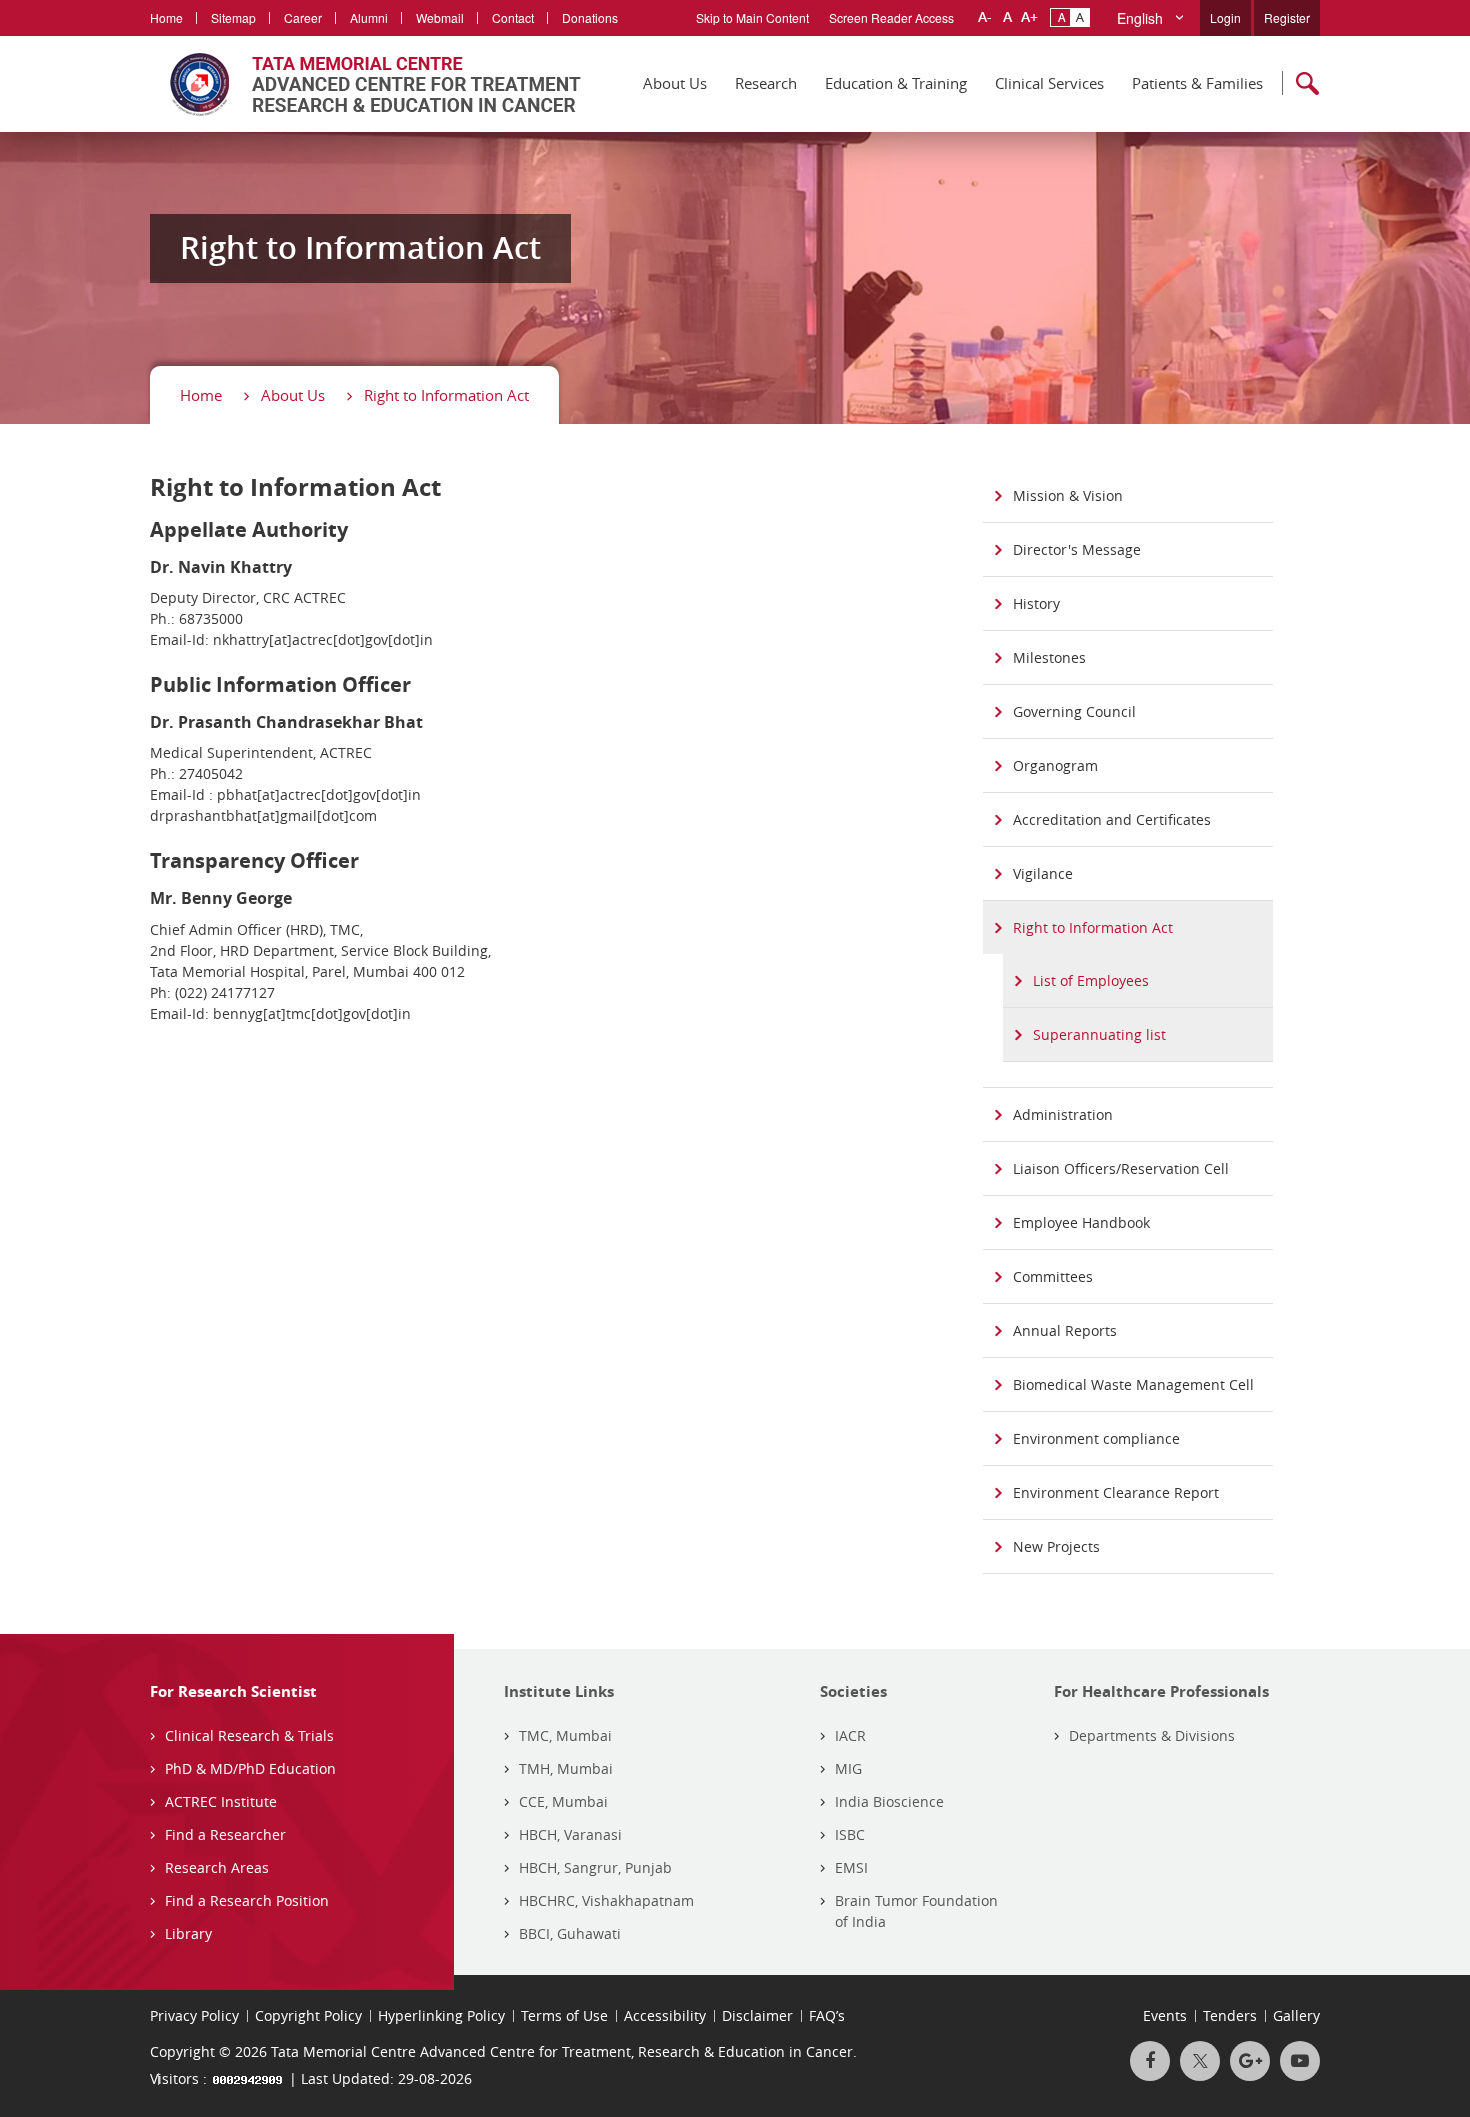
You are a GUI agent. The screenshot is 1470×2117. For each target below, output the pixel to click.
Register (1287, 17)
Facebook (1150, 2061)
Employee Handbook (1081, 1222)
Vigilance (1043, 873)
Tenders (1230, 2015)
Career (303, 17)
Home (166, 17)
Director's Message (1077, 549)
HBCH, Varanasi (570, 1834)
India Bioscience (889, 1801)
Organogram (1055, 765)
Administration (1063, 1114)
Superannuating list (1099, 1034)
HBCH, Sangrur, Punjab (595, 1867)
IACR (850, 1735)
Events (1165, 2015)
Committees (1053, 1276)
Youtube (1300, 2061)
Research (766, 83)
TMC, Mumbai (565, 1735)
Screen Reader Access (891, 17)
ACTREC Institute (221, 1801)
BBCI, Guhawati (570, 1933)
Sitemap (233, 17)
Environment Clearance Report (1116, 1492)
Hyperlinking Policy (441, 2015)
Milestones (1049, 657)
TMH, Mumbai (566, 1768)
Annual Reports (1065, 1330)
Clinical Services (1049, 83)
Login (1225, 17)
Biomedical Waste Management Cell (1133, 1384)
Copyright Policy (308, 2015)
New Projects (1056, 1546)
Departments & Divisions (1152, 1735)
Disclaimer (757, 2015)
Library (188, 1933)
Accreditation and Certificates (1112, 819)
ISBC (850, 1834)
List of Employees (1091, 980)
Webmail (440, 17)
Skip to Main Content (752, 17)
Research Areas (217, 1867)
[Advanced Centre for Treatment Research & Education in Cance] (365, 84)
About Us (675, 83)
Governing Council (1074, 711)
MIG (848, 1768)
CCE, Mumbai (563, 1801)
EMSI (851, 1867)
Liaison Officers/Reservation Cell (1121, 1168)
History (1036, 603)
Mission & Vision (1068, 495)
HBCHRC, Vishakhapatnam (606, 1900)
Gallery (1296, 2015)
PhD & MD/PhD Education (250, 1768)
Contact (513, 17)
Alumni (369, 17)
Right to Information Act (446, 395)
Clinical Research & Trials (249, 1735)
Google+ (1250, 2061)
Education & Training (896, 83)
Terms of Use (564, 2015)
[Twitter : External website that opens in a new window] (1200, 2061)
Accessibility (665, 2015)
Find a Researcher (225, 1834)
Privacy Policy (194, 2015)
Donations (590, 17)
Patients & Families (1197, 83)
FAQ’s (827, 2015)
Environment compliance (1096, 1438)
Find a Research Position (247, 1900)
